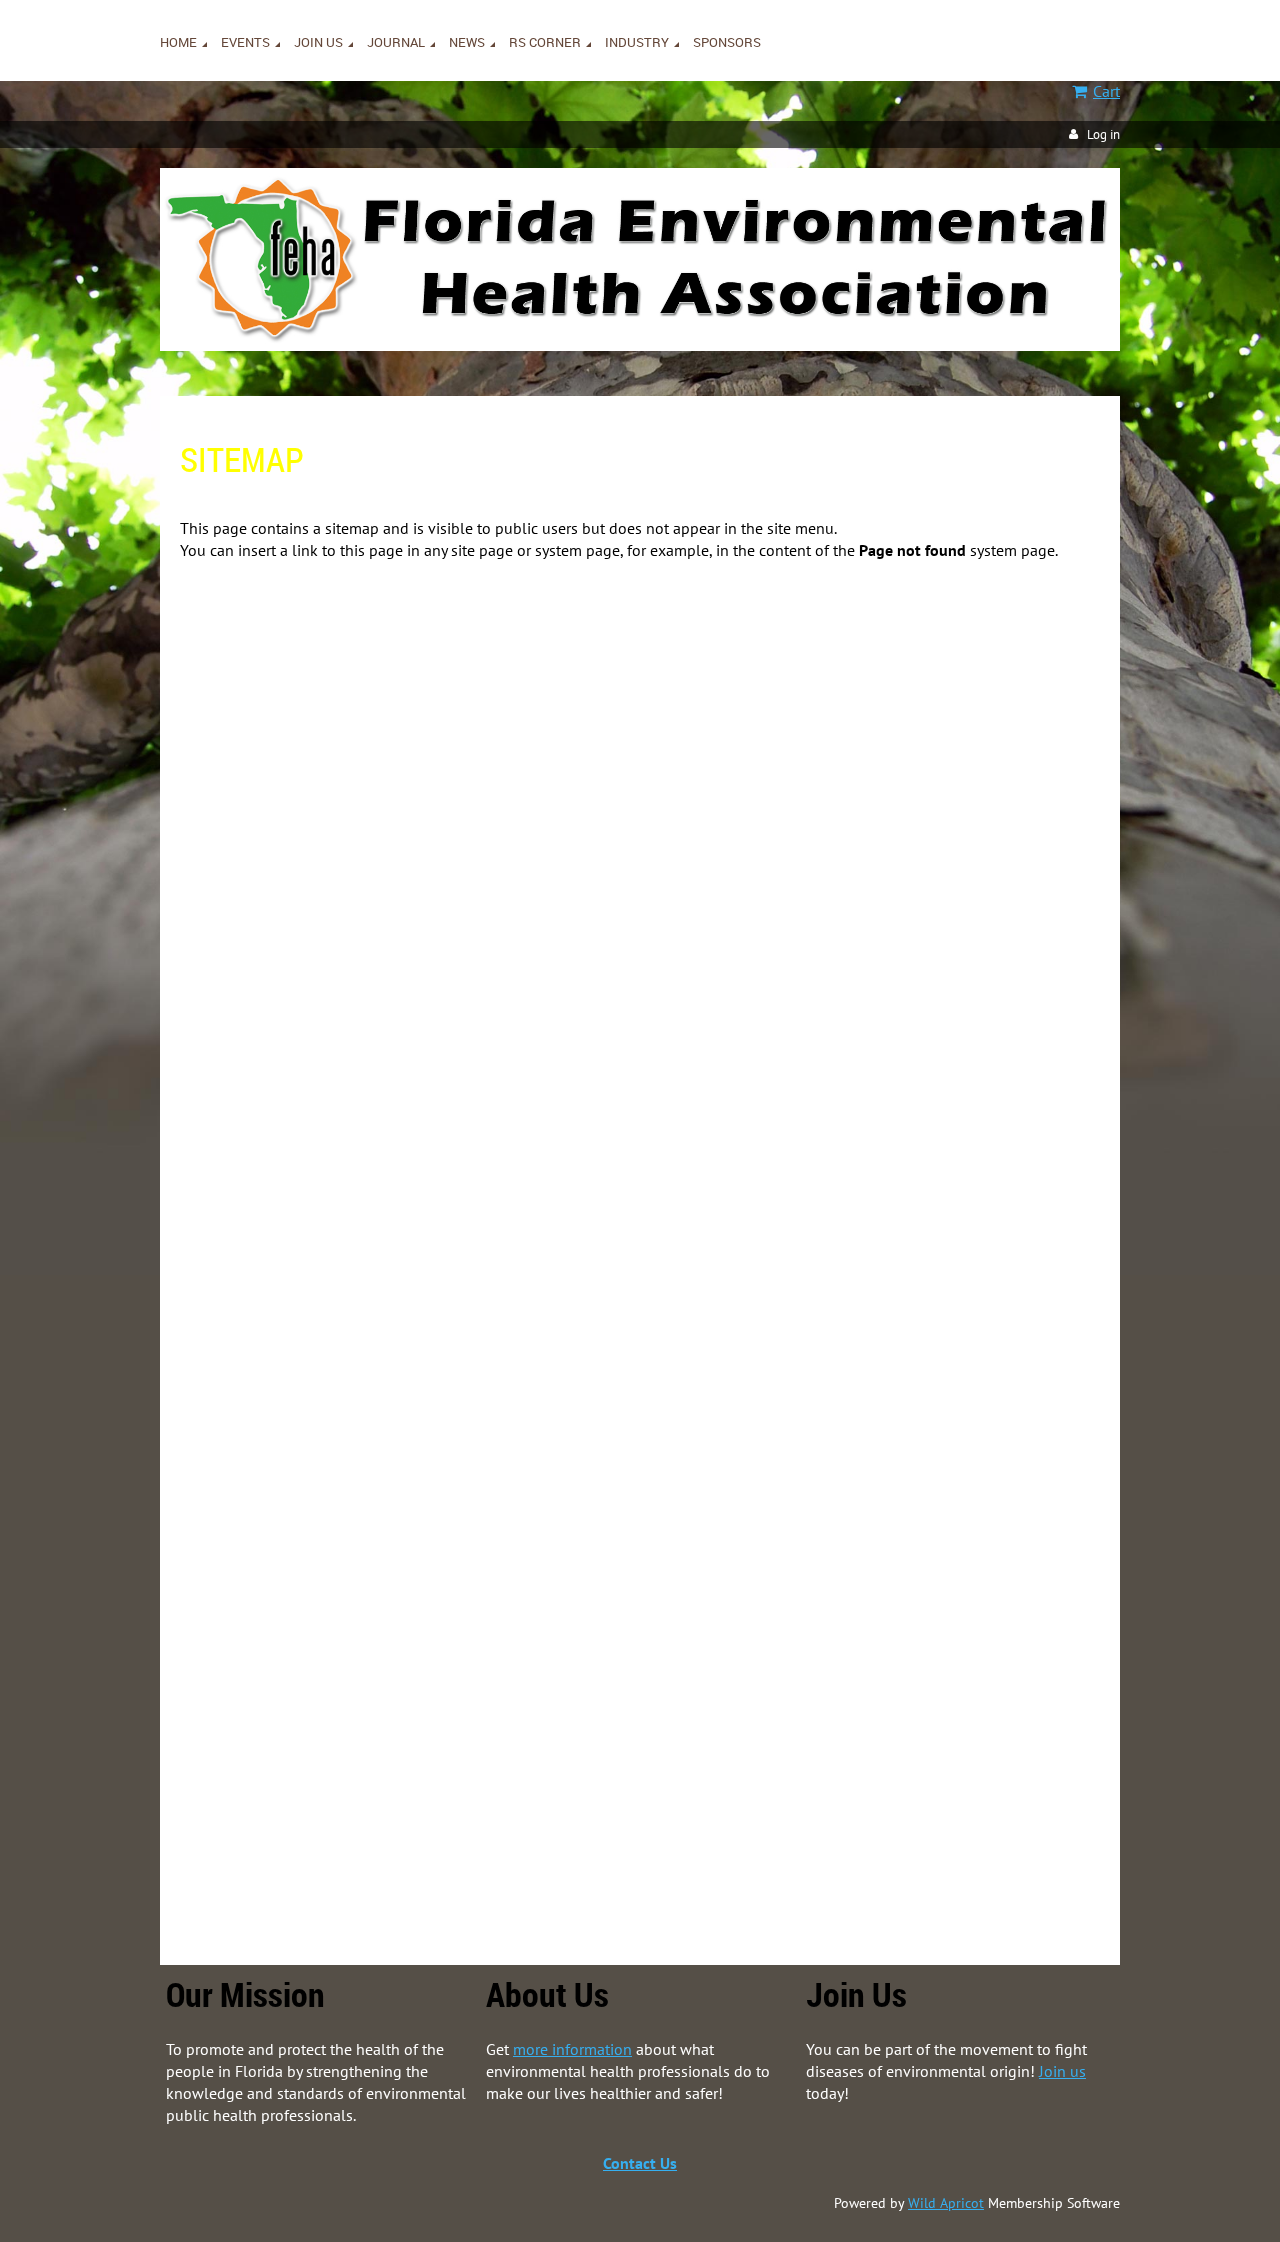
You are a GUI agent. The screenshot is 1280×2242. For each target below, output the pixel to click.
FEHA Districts (307, 887)
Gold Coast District (361, 1002)
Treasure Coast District (372, 1117)
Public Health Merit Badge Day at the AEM (436, 1416)
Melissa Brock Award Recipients (441, 726)
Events (242, 1140)
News (239, 1623)
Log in (1103, 134)
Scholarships (342, 841)
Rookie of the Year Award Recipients (455, 749)
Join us (243, 1439)
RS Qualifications (316, 1692)
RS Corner (253, 1669)
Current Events (308, 1163)
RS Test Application (322, 1715)
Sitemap (288, 864)
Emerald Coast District (372, 956)
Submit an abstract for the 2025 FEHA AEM (478, 1255)
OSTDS (284, 1830)
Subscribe (292, 1554)
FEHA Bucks (299, 1600)
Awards (325, 703)
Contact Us (640, 2163)
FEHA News (298, 1646)
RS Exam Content (317, 1784)
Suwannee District (359, 1071)
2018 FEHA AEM (353, 1370)
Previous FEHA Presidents (382, 680)
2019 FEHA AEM (353, 1347)
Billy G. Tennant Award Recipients (446, 818)
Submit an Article (316, 1577)
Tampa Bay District (362, 1094)
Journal (244, 1508)
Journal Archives (312, 1531)
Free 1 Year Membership (338, 1485)
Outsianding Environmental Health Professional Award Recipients (548, 772)
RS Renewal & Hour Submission (362, 1738)
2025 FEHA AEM (353, 1232)
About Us (291, 634)
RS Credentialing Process (341, 1761)
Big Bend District (355, 910)
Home (240, 611)
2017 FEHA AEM (352, 1393)
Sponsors (250, 1876)
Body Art (289, 1853)
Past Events (298, 1209)
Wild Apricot (946, 2203)
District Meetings (315, 1186)
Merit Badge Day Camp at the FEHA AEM (430, 1324)
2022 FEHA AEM (353, 1301)
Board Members (351, 657)
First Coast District (360, 979)
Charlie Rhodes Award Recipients (445, 795)
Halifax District (350, 1048)
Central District (349, 933)
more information (572, 2049)
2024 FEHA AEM (353, 1278)
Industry (247, 1807)
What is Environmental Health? (360, 1462)
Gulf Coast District (359, 1025)
